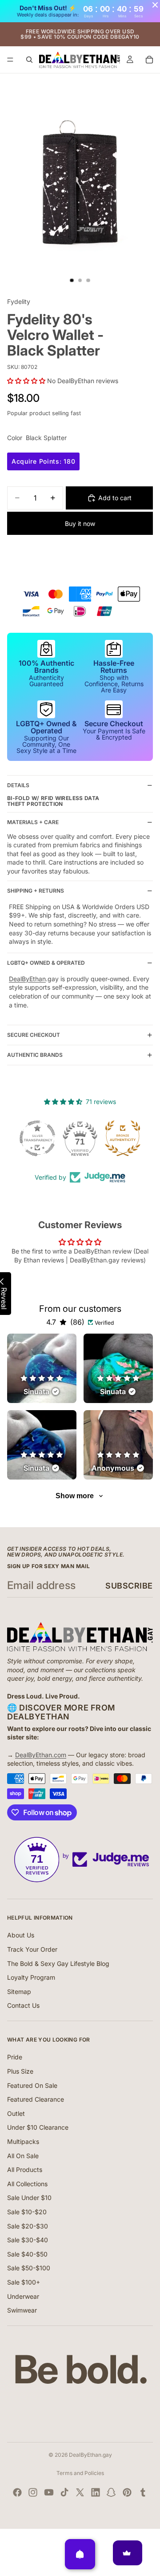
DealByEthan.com (41, 1755)
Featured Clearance (36, 2099)
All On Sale (23, 2156)
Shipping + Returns (36, 891)
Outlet (16, 2113)
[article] (42, 1368)
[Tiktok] (64, 2492)
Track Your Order (32, 1949)
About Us (21, 1935)
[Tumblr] (143, 2492)
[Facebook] (17, 2492)
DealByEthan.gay (90, 2455)
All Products (25, 2170)
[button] (27, 381)
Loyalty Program (31, 1977)
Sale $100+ (24, 2282)
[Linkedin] (96, 2492)
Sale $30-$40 (28, 2240)
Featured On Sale (32, 2085)
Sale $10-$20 (27, 2212)
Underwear (23, 2296)
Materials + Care (33, 822)
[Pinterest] (127, 2492)
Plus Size (20, 2071)
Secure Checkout (34, 1035)
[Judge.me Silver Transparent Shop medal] (37, 1138)
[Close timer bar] (155, 5)
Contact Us (23, 2005)
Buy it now (80, 524)
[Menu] (10, 60)
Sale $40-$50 (27, 2254)
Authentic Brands (35, 1055)
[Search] (29, 60)
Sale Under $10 (29, 2198)
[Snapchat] (111, 2492)
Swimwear (22, 2310)
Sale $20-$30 (28, 2226)
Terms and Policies (80, 2473)
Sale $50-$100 (29, 2268)
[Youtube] (49, 2492)
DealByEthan (27, 979)
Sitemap (19, 1992)
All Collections (27, 2184)
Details (18, 785)
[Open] (80, 2554)
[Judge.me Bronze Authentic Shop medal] (123, 1138)
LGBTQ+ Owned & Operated (46, 963)
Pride (15, 2057)
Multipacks (23, 2141)
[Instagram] (33, 2492)
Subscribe (129, 1586)
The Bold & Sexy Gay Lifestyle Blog (58, 1963)
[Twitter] (80, 2492)
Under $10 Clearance (38, 2127)
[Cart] (149, 60)
